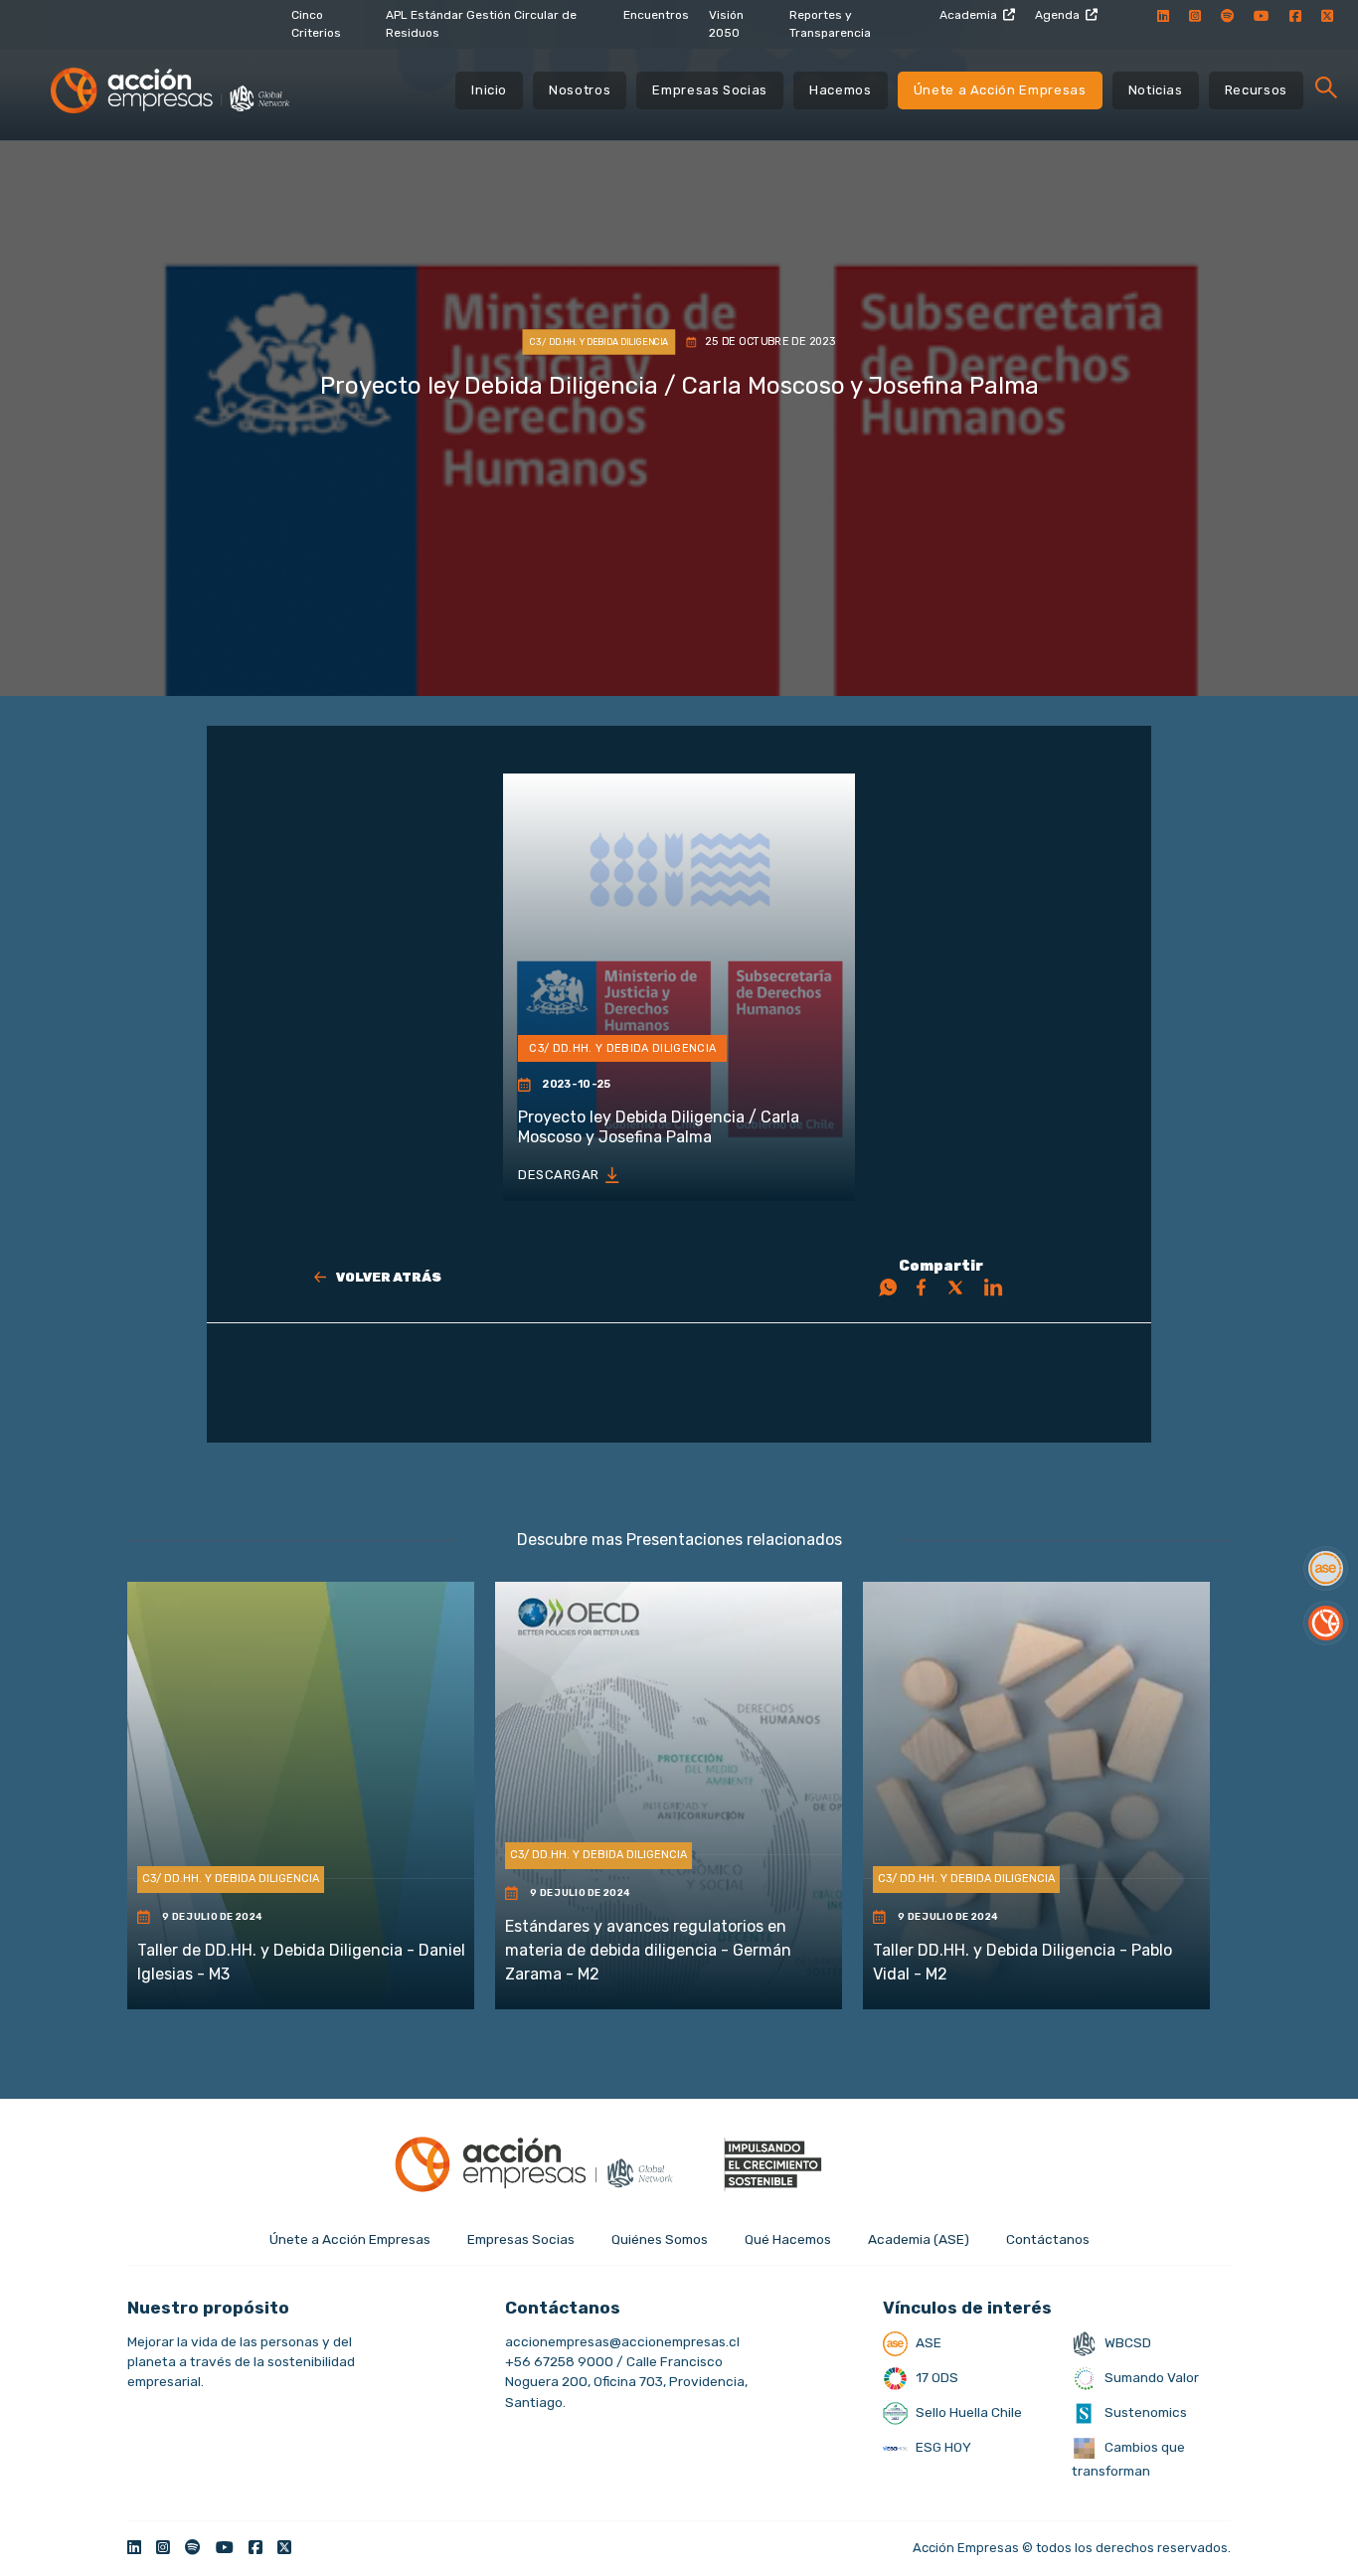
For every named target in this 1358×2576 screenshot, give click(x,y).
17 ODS (935, 2377)
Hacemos (841, 90)
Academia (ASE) (919, 2239)
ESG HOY (942, 2447)
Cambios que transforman (1128, 2459)
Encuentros (656, 15)
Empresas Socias (710, 90)
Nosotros (580, 90)
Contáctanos (1048, 2239)
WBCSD (1126, 2342)
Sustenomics (1144, 2412)
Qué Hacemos (788, 2239)
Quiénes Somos (660, 2239)
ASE (927, 2342)
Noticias (1156, 90)
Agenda (1057, 15)
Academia (968, 15)
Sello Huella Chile (967, 2412)
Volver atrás (389, 1277)
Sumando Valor (1150, 2377)
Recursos (1256, 90)
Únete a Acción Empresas (1000, 90)
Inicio (489, 90)
